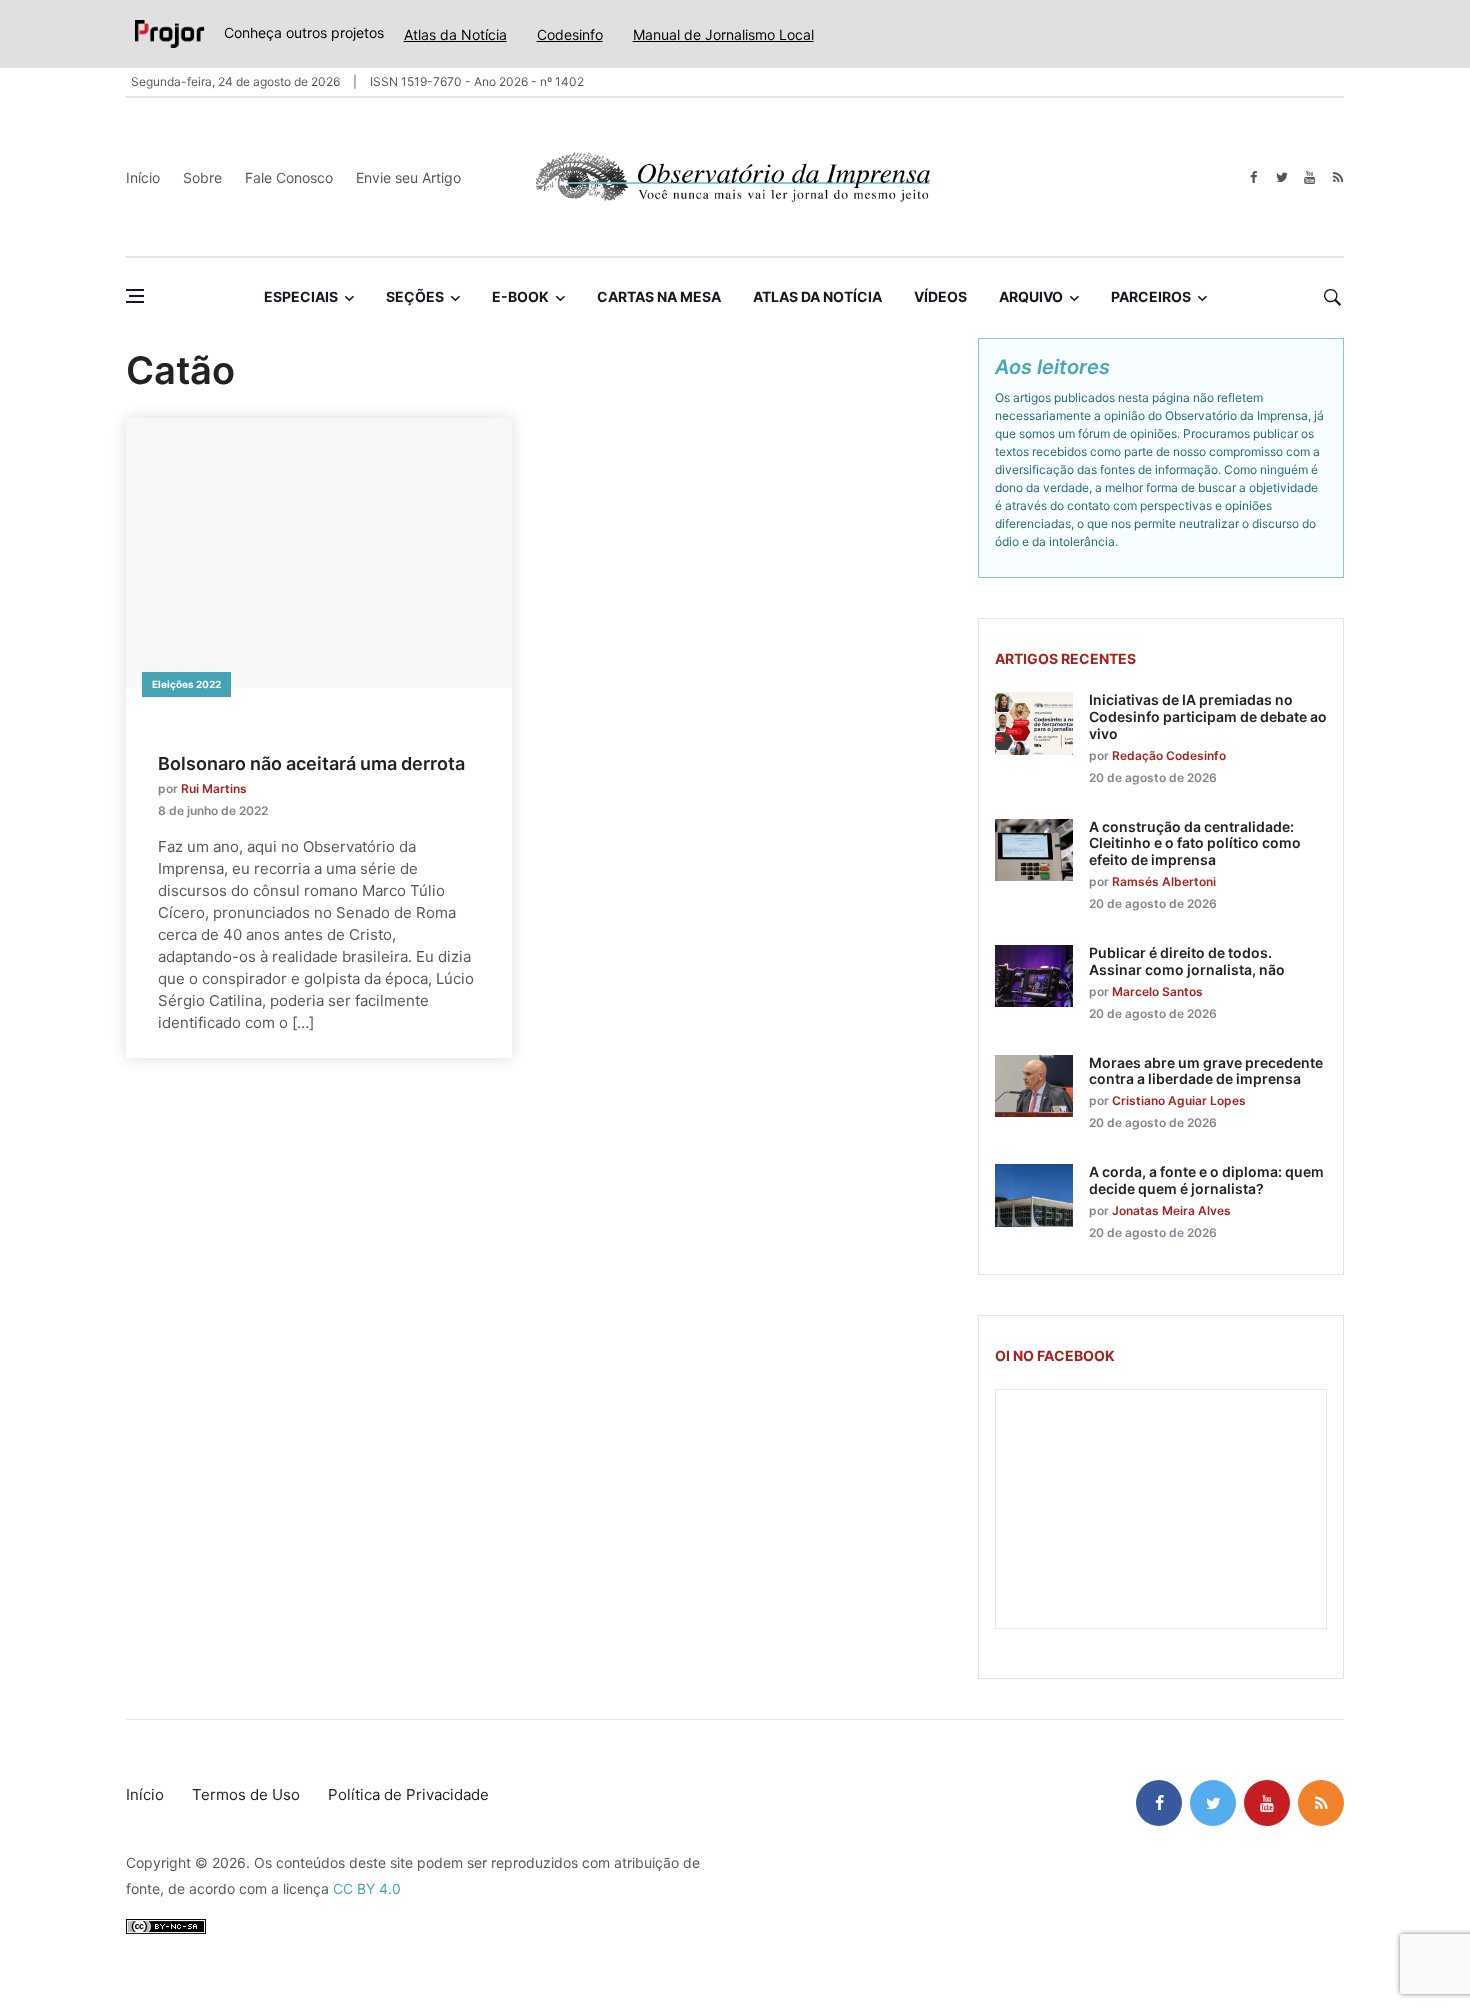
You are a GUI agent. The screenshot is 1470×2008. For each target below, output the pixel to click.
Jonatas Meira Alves (1171, 1210)
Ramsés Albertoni (1164, 881)
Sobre (202, 177)
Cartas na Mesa (659, 296)
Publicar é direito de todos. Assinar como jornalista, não (1187, 961)
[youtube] (1309, 177)
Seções (415, 296)
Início (143, 177)
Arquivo (1031, 296)
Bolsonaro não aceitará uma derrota (311, 763)
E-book (520, 296)
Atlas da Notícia (455, 34)
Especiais (301, 296)
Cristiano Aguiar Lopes (1179, 1100)
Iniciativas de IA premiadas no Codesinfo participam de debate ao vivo (1208, 716)
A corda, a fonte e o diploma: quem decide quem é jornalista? (1206, 1180)
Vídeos (940, 296)
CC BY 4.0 (367, 1888)
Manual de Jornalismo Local (723, 34)
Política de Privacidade (408, 1794)
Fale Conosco (289, 177)
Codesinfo (570, 34)
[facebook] (1253, 177)
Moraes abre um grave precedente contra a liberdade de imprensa (1206, 1071)
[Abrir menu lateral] (135, 296)
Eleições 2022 (186, 684)
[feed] (1337, 177)
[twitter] (1281, 177)
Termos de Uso (246, 1794)
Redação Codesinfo (1169, 755)
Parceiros (1151, 296)
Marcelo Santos (1157, 991)
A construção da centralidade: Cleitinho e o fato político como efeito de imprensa (1195, 843)
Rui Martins (214, 788)
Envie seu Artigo (408, 177)
